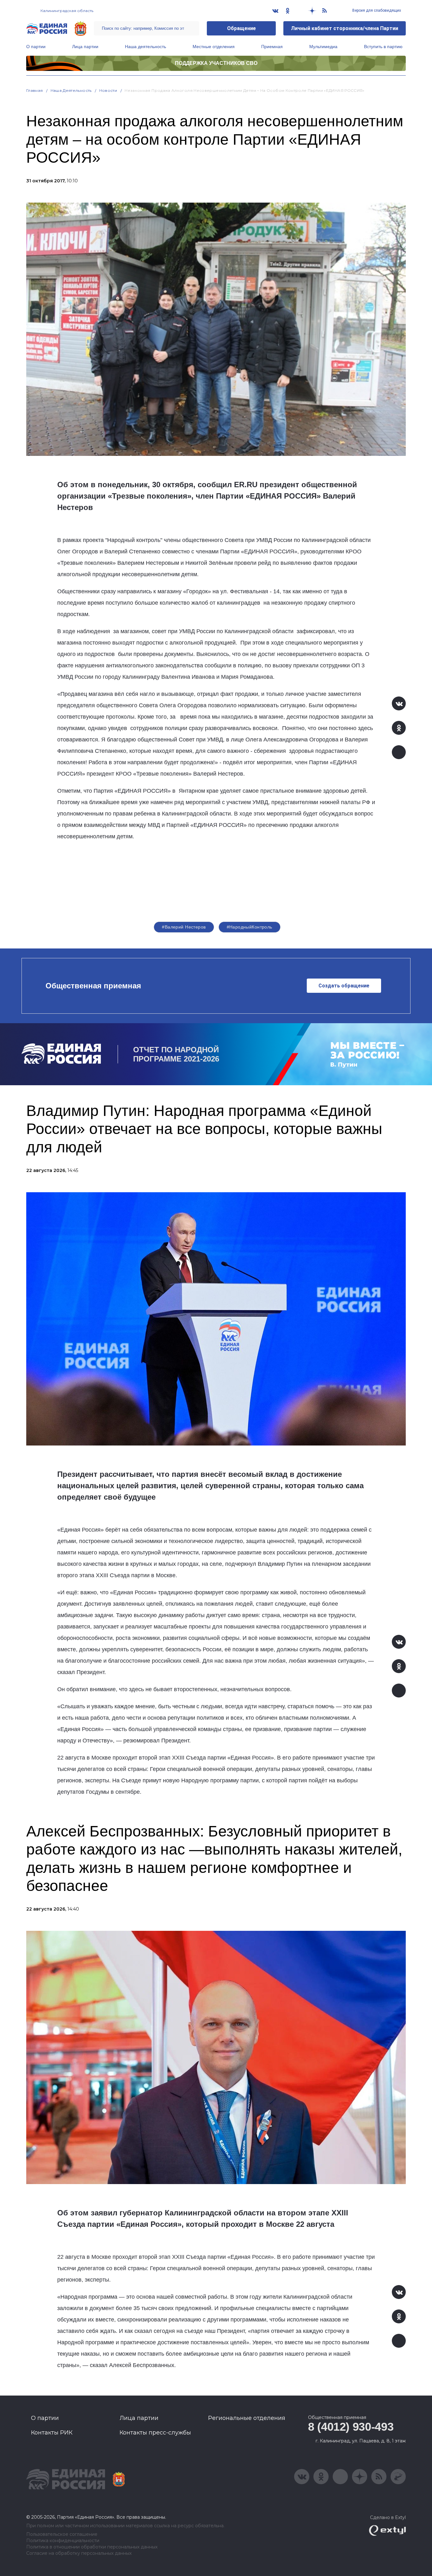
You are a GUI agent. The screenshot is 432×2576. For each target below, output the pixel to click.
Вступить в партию (383, 47)
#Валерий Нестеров (184, 927)
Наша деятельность (145, 47)
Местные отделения (214, 47)
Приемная (272, 47)
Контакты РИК (52, 2433)
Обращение (241, 28)
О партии (36, 47)
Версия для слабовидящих (376, 10)
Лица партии (85, 47)
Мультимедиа (323, 47)
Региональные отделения (247, 2418)
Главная (35, 90)
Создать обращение (344, 986)
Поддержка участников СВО (216, 63)
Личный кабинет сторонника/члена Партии (345, 28)
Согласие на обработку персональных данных (79, 2553)
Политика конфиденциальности (63, 2541)
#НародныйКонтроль (250, 927)
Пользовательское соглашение (62, 2534)
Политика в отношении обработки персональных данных (92, 2547)
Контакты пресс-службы (155, 2433)
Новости (108, 90)
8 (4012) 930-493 (351, 2427)
